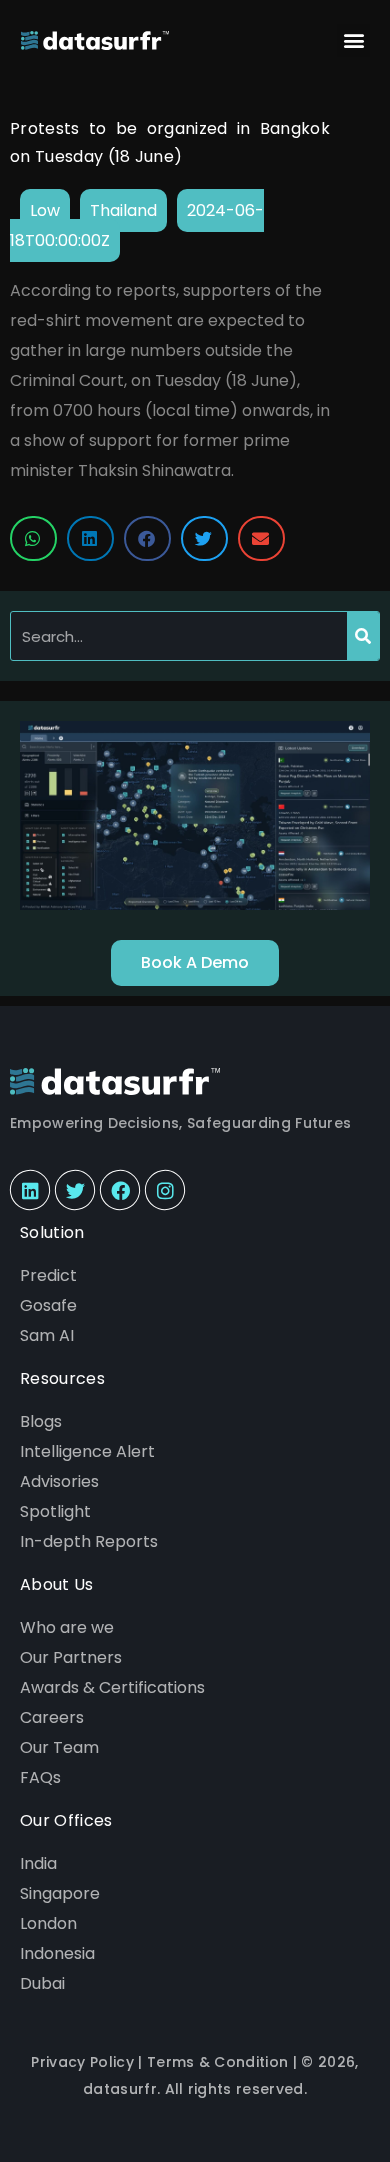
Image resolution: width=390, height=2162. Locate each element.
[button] (353, 40)
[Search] (363, 636)
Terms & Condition (217, 2062)
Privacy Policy (82, 2062)
